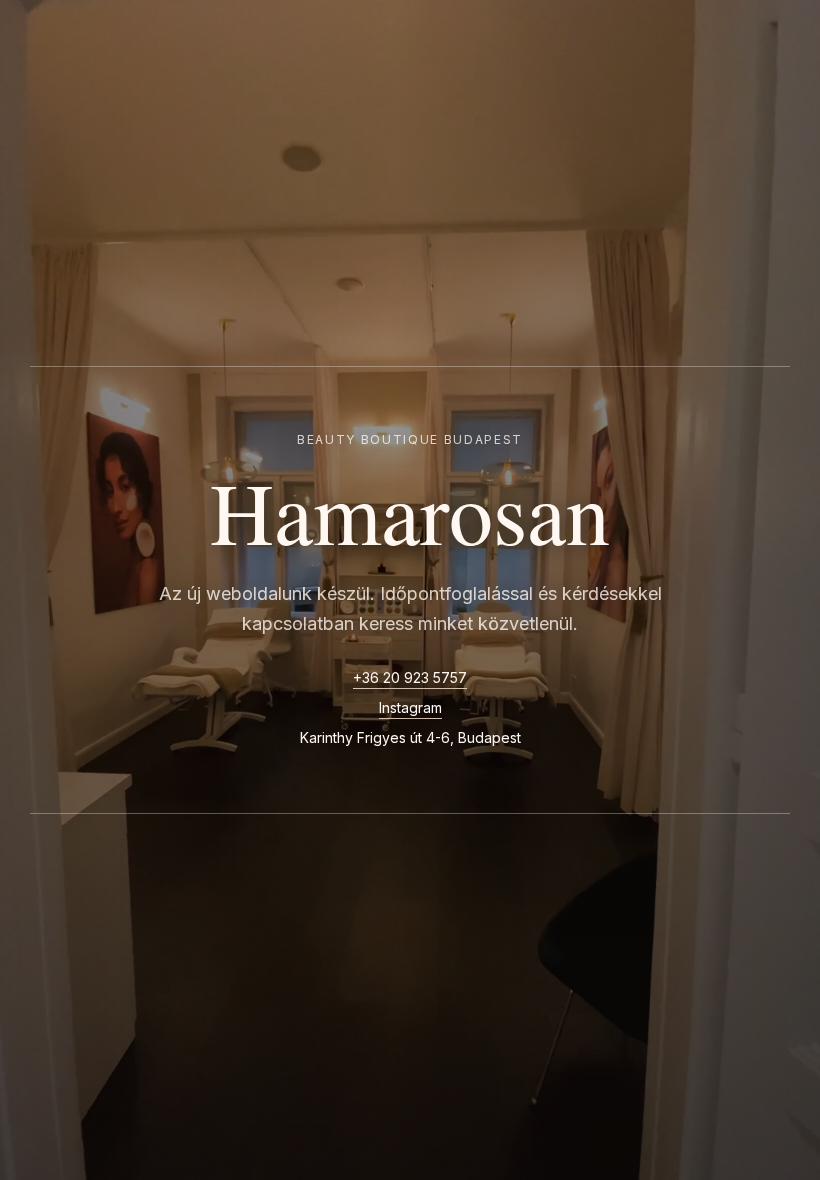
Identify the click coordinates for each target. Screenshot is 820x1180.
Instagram (410, 707)
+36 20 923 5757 (410, 677)
